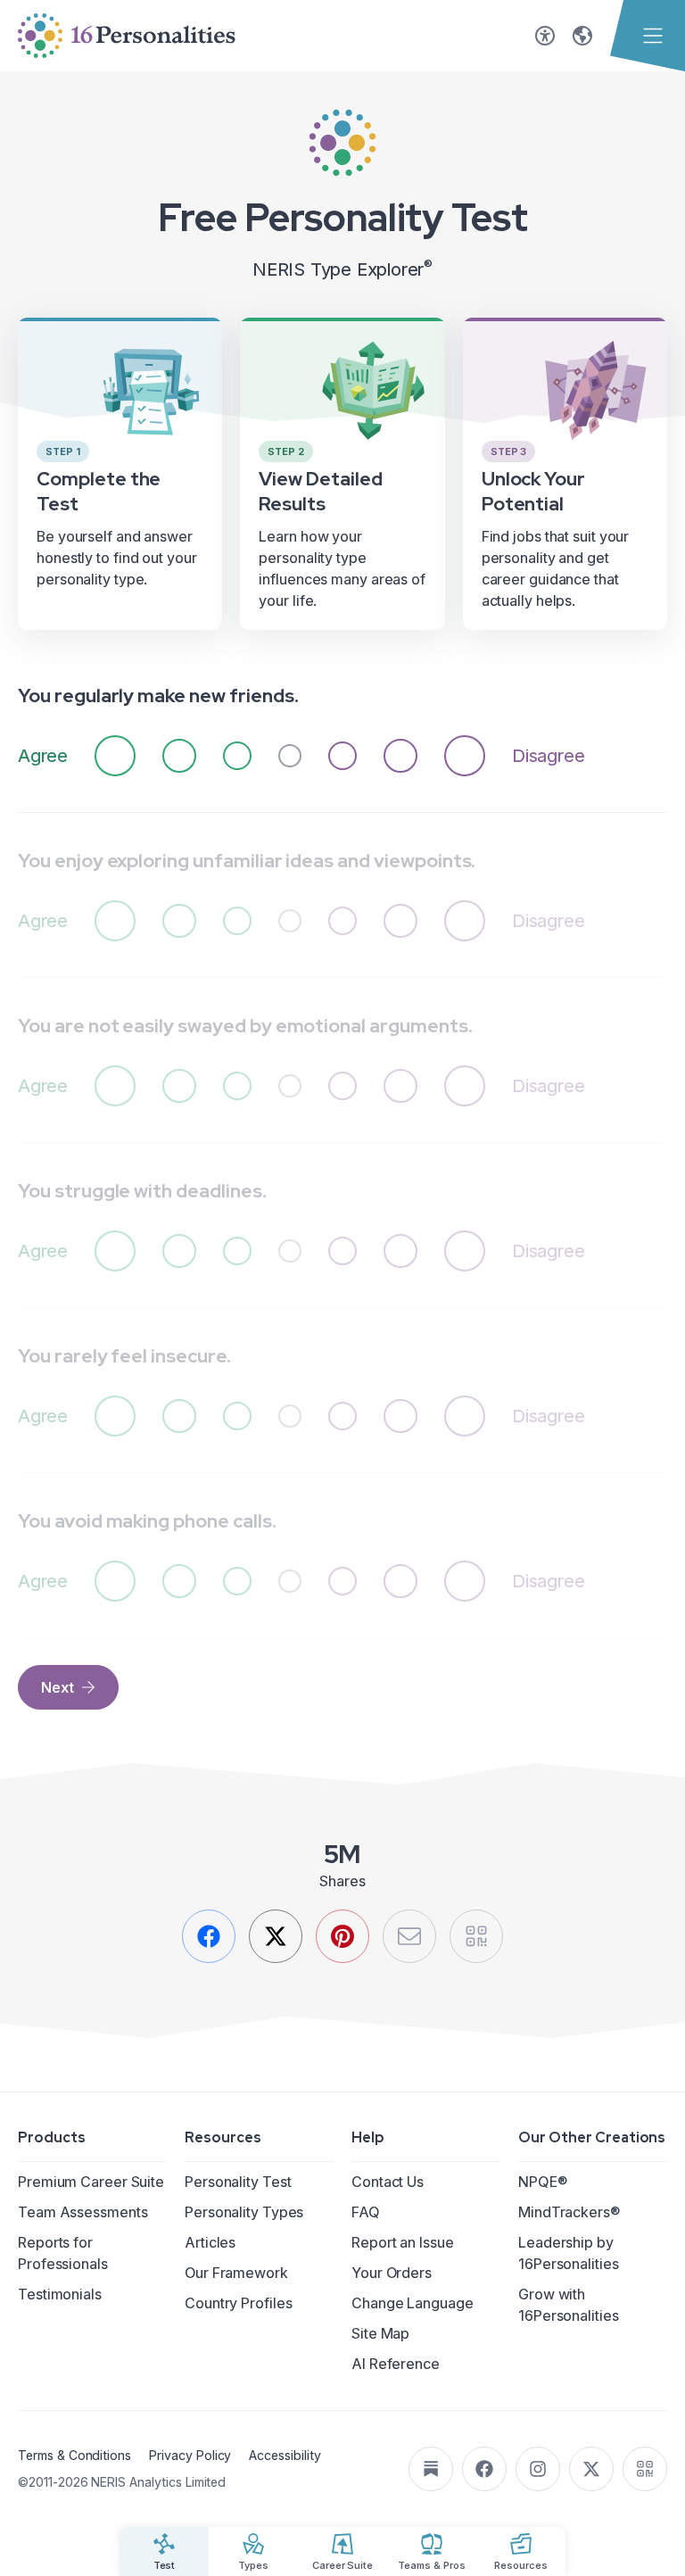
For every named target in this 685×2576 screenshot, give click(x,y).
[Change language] (582, 36)
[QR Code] (645, 2469)
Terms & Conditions (74, 2455)
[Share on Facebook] (209, 1936)
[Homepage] (127, 36)
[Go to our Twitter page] (591, 2469)
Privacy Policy (190, 2455)
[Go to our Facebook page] (484, 2469)
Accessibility (285, 2455)
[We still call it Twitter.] (276, 1936)
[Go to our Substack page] (431, 2469)
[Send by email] (409, 1936)
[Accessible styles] (545, 36)
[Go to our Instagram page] (538, 2469)
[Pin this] (342, 1936)
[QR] (476, 1936)
